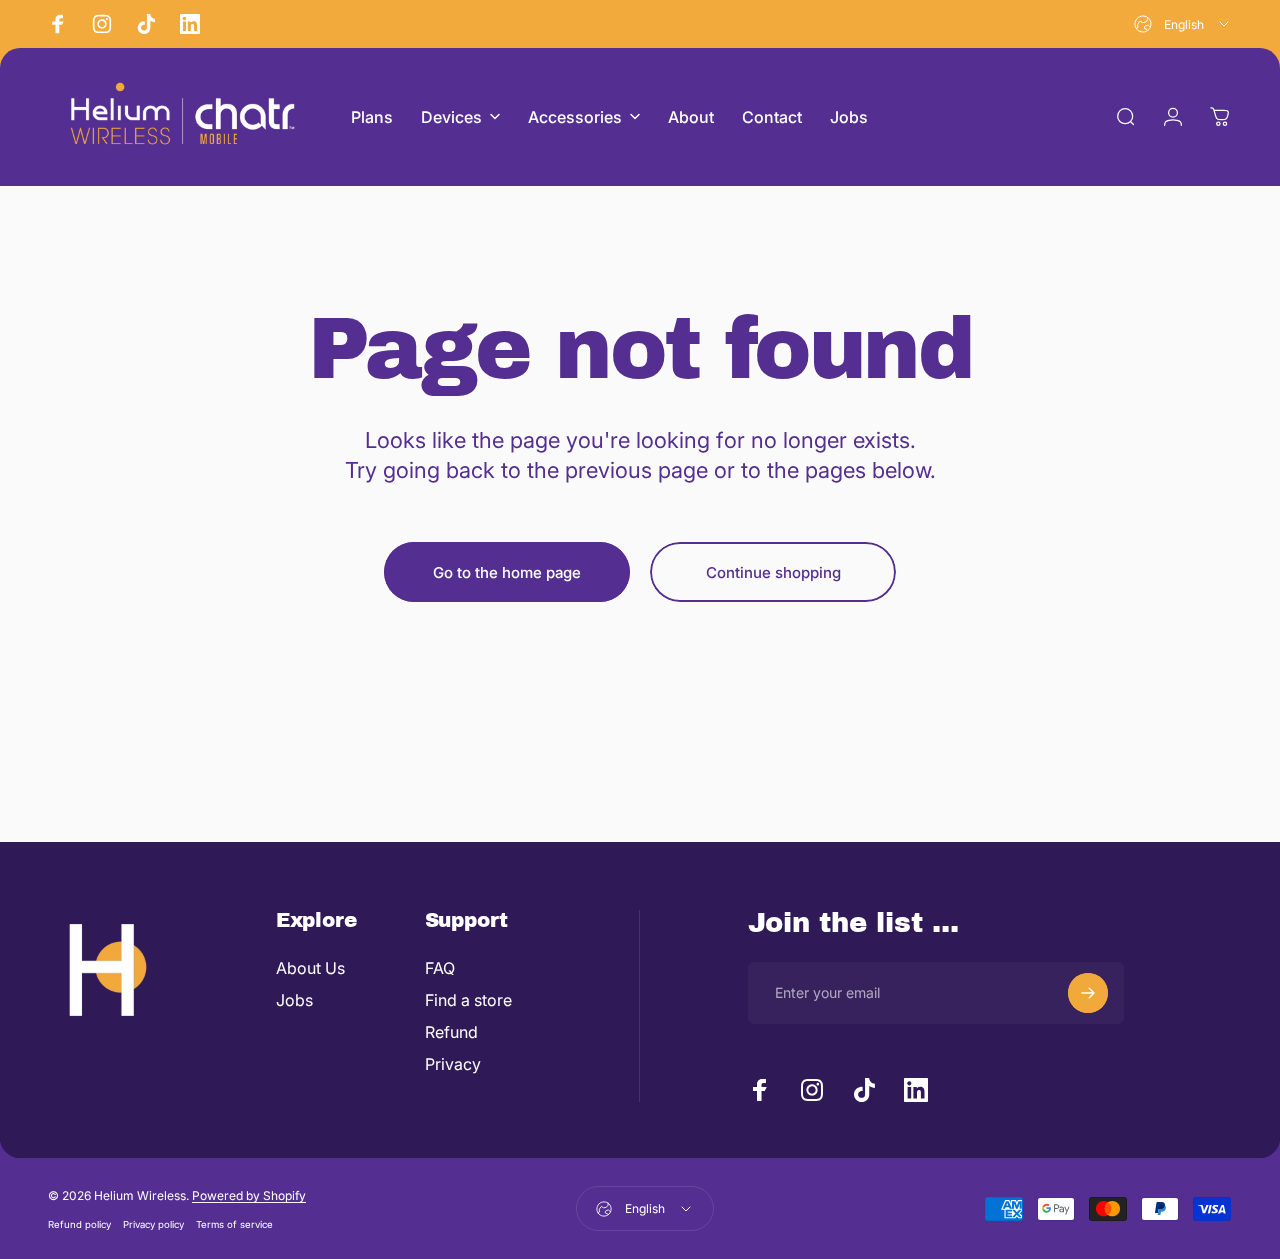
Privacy (453, 1064)
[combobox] (1183, 24)
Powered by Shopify (249, 1195)
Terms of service (234, 1224)
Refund (451, 1032)
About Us (310, 968)
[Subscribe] (1088, 993)
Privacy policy (153, 1224)
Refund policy (79, 1224)
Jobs (294, 1000)
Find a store (468, 1000)
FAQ (440, 968)
